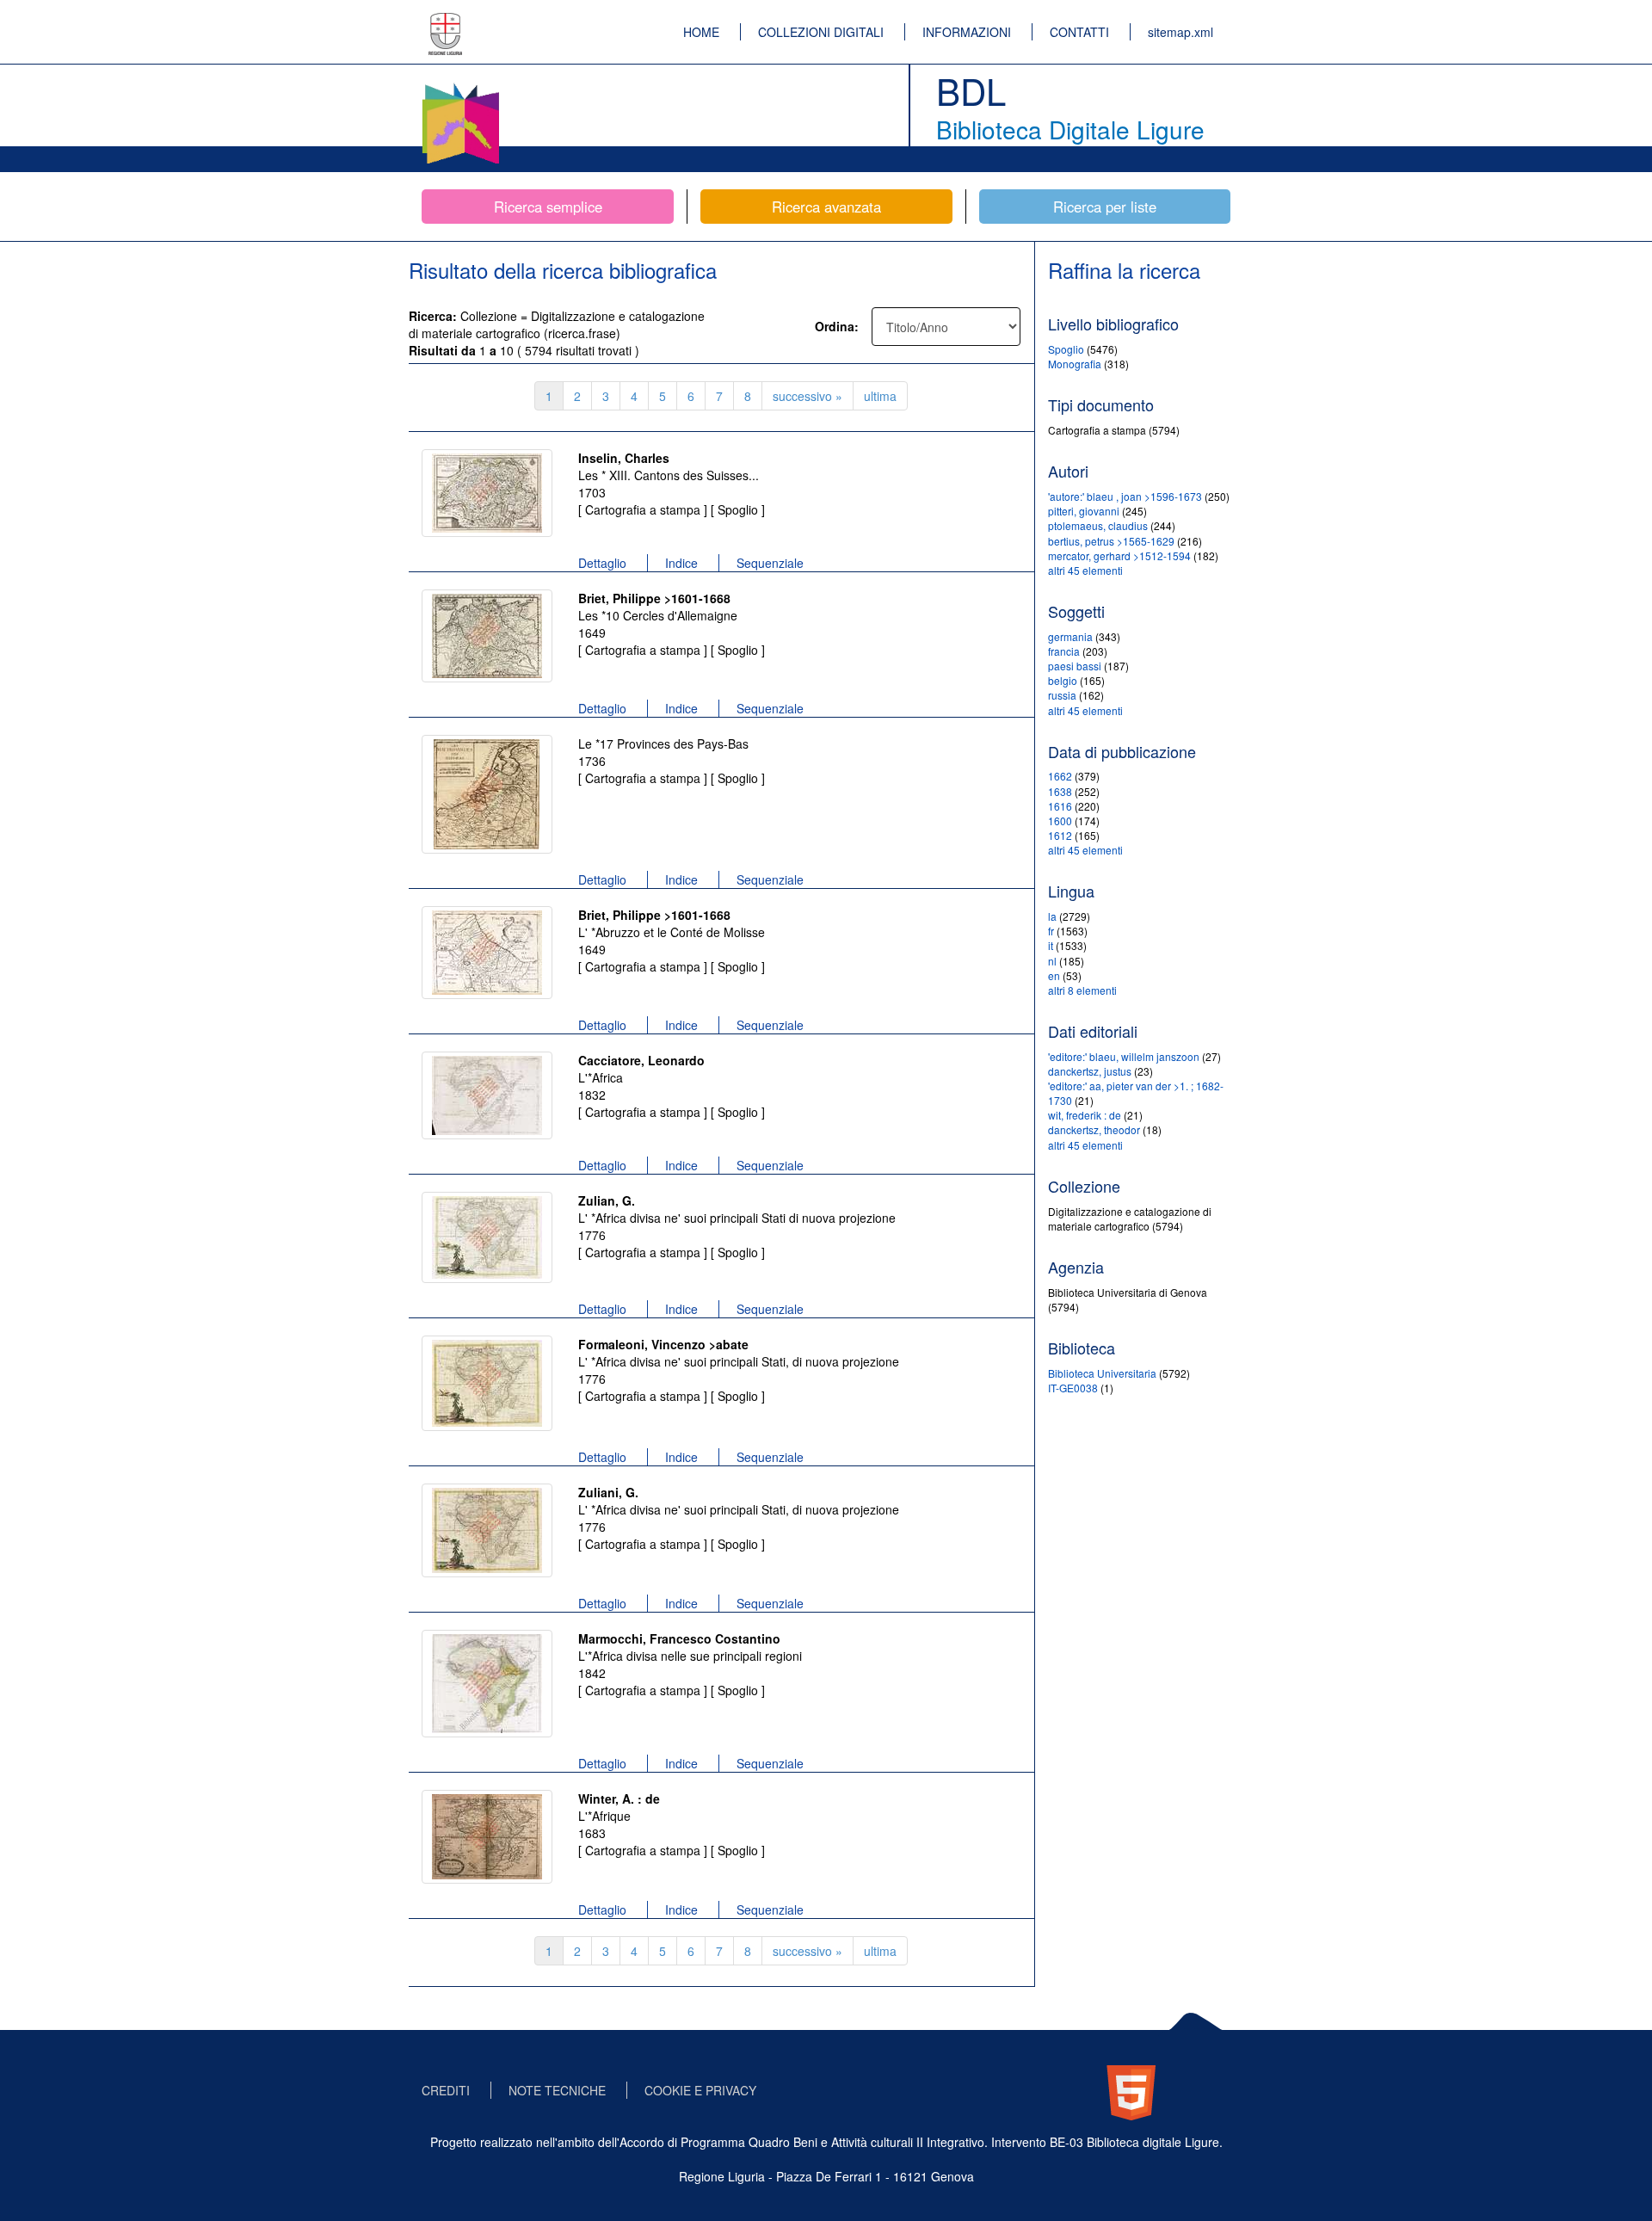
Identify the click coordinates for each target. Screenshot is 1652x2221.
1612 (1060, 835)
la (1052, 916)
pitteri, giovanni (1084, 511)
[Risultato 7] (487, 1383)
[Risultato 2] (487, 636)
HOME (701, 32)
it (1051, 945)
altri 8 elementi (1082, 990)
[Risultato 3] (487, 794)
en (1054, 975)
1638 (1060, 791)
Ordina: (837, 326)
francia (1064, 651)
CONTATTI (1079, 32)
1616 (1060, 806)
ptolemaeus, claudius (1098, 525)
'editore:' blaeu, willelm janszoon (1124, 1056)
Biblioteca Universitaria (1103, 1373)
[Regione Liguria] (446, 22)
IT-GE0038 (1073, 1388)
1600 (1060, 821)
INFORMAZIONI (967, 32)
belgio (1063, 680)
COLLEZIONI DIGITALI (821, 32)
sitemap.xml (1180, 32)
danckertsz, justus (1090, 1071)
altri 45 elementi (1085, 570)
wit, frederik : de (1085, 1115)
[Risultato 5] (487, 1095)
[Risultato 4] (487, 953)
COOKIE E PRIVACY (700, 2090)
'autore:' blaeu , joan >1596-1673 (1125, 496)
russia (1062, 695)
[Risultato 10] (487, 1837)
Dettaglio (602, 563)
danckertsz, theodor (1094, 1129)
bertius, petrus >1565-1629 (1111, 541)
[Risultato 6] (487, 1237)
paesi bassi (1075, 666)
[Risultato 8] (487, 1530)
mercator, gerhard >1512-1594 (1119, 555)
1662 (1060, 776)
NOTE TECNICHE (557, 2090)
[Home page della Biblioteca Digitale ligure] (460, 86)
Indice (681, 563)
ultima (880, 396)
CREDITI (446, 2090)
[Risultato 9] (487, 1684)
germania (1070, 636)
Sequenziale (770, 563)
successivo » (808, 396)
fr (1051, 931)
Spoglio (1067, 349)
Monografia (1076, 364)
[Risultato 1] (487, 493)
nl (1052, 961)
